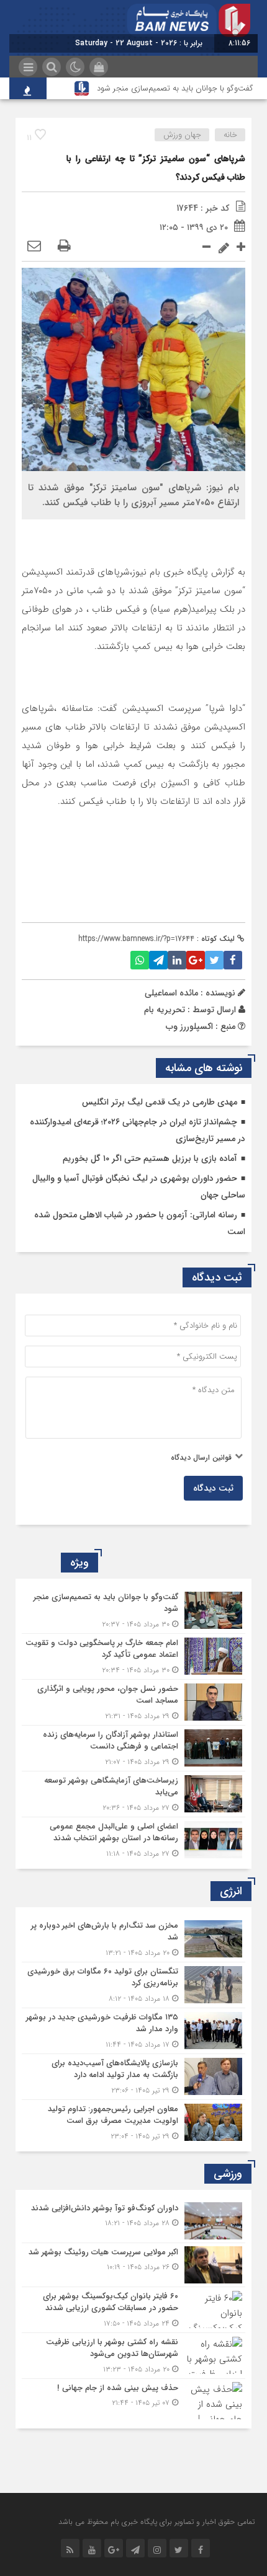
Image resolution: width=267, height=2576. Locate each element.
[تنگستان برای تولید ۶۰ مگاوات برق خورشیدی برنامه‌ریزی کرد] (133, 1985)
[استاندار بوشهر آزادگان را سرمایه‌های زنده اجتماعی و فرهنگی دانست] (133, 1748)
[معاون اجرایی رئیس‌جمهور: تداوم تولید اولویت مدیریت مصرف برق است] (133, 2121)
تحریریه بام (165, 1010)
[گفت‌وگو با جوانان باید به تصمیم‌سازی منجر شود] (133, 1611)
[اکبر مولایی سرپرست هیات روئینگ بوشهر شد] (133, 2265)
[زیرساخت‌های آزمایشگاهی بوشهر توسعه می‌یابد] (133, 1794)
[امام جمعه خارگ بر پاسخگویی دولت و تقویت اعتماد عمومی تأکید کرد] (133, 1656)
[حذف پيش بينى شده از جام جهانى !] (133, 2399)
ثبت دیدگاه (213, 1488)
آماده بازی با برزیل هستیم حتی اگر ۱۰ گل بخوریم (150, 1158)
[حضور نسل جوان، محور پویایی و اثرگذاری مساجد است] (133, 1702)
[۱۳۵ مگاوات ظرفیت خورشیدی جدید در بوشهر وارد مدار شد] (133, 2031)
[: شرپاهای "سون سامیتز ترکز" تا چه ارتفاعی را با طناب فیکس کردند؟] (34, 247)
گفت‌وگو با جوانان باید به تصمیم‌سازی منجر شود (175, 88)
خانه (230, 135)
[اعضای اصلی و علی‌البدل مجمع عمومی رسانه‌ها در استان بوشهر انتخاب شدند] (133, 1838)
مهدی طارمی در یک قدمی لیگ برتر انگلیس (160, 1102)
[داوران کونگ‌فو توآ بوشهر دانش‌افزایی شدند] (133, 2221)
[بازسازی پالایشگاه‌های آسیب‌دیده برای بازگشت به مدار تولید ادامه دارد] (133, 2077)
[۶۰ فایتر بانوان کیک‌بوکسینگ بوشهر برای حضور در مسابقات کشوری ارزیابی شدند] (133, 2310)
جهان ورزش (182, 135)
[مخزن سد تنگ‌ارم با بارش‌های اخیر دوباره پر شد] (133, 1939)
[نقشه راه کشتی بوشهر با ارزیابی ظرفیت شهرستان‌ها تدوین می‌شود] (133, 2356)
